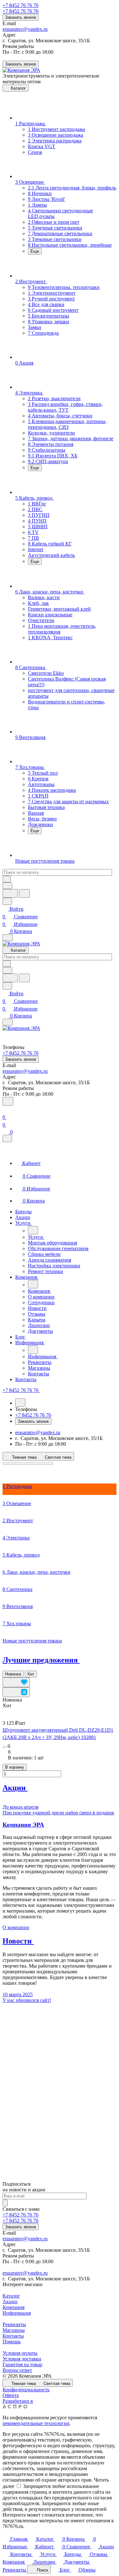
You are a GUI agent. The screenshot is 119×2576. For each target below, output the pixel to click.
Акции (10, 2302)
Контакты (13, 2336)
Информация (17, 2313)
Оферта (11, 2395)
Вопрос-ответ (17, 2370)
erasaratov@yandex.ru (25, 29)
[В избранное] (16, 1682)
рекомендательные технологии (36, 2423)
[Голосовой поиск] (10, 893)
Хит (31, 1674)
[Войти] (5, 1110)
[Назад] (33, 1230)
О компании (16, 1927)
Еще (35, 251)
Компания (13, 2307)
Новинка (13, 1674)
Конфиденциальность (26, 2390)
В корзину (15, 1767)
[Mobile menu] (8, 1022)
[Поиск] (8, 1101)
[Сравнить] (16, 1692)
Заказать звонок (21, 17)
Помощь (12, 2342)
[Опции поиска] (7, 886)
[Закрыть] (7, 1138)
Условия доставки (22, 2359)
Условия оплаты (20, 2353)
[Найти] (24, 893)
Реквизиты (14, 2324)
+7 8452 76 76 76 (20, 5)
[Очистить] (7, 879)
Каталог (11, 2296)
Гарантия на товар (22, 2364)
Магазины (14, 2330)
